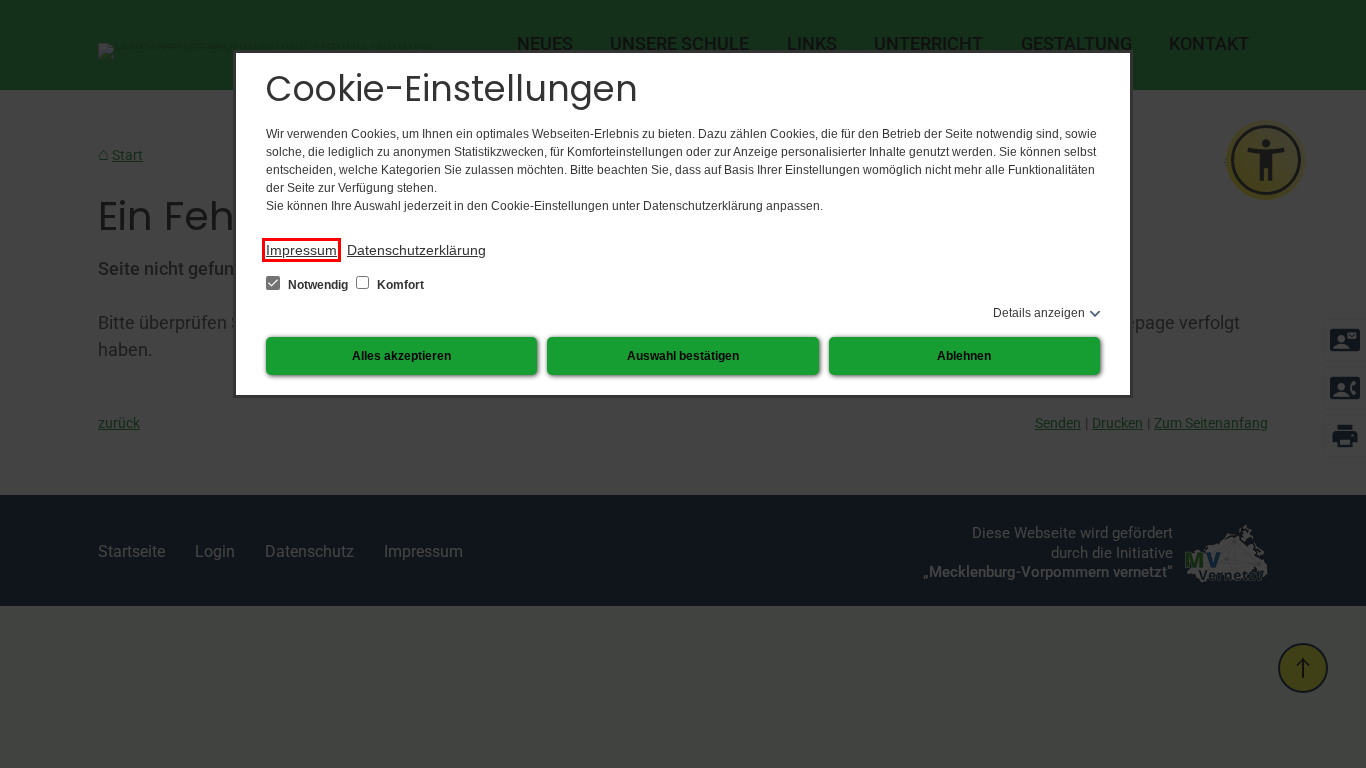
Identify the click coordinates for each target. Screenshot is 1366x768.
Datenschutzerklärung (416, 250)
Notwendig (318, 285)
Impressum (301, 250)
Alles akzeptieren (401, 356)
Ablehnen (964, 356)
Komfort (399, 285)
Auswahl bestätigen (683, 356)
